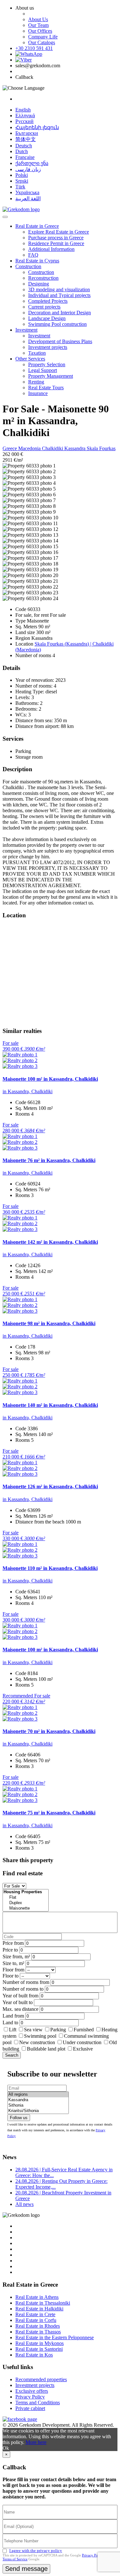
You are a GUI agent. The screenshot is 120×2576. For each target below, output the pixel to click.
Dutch (22, 151)
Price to (10, 1950)
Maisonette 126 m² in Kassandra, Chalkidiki (50, 1486)
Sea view (33, 2030)
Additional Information (51, 249)
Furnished (84, 2030)
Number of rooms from (26, 1982)
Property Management (51, 376)
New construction (37, 2042)
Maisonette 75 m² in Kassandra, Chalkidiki (49, 1813)
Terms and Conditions (38, 2403)
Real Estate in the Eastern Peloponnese (55, 2337)
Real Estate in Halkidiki (39, 2309)
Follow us (19, 2118)
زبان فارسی (28, 169)
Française (25, 157)
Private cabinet (30, 2408)
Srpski (22, 181)
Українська (27, 192)
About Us (38, 19)
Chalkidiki (53, 448)
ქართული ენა (32, 163)
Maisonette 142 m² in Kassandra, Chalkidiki (50, 1242)
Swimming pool (40, 2036)
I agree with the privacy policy (36, 2551)
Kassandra (76, 448)
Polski (22, 175)
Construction (28, 266)
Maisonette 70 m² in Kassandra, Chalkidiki (49, 1731)
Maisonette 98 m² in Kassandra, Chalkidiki (49, 1323)
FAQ (33, 255)
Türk (20, 187)
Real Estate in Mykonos (40, 2343)
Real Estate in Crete (35, 2314)
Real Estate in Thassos (38, 2332)
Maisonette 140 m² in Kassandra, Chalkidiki (50, 1405)
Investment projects (48, 347)
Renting (36, 382)
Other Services (30, 359)
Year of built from (20, 1996)
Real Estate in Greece (37, 226)
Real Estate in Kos (34, 2355)
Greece (10, 448)
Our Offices (40, 31)
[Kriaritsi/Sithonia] (38, 2111)
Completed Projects (48, 301)
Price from (13, 1943)
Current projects (44, 307)
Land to (10, 2023)
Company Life (43, 37)
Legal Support (43, 370)
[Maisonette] (26, 1908)
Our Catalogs (42, 42)
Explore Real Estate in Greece (59, 232)
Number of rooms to (23, 1989)
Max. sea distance (20, 2009)
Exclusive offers (32, 2391)
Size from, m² (16, 1957)
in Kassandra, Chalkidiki (28, 1091)
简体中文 (26, 139)
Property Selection (47, 364)
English (23, 110)
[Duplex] (26, 1903)
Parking (59, 2030)
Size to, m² (13, 1963)
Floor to (11, 1976)
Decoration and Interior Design (60, 313)
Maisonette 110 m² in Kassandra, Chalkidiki (50, 1568)
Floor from (13, 1970)
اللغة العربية (28, 198)
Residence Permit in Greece (56, 243)
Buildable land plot (46, 2049)
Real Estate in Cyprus (37, 261)
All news (24, 2204)
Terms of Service (15, 2559)
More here (36, 2442)
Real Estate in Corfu (36, 2320)
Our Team (38, 25)
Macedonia (30, 448)
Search (12, 2055)
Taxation (37, 353)
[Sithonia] (38, 2105)
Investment (26, 330)
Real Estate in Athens (37, 2297)
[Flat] (26, 1898)
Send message (26, 2569)
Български (27, 133)
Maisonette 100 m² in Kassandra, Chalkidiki (50, 1079)
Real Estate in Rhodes (38, 2326)
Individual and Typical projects (59, 295)
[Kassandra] (38, 2100)
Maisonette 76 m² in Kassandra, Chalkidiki (49, 1160)
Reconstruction (43, 278)
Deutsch (24, 146)
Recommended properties (41, 2379)
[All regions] (38, 2095)
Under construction (82, 2042)
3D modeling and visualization (59, 289)
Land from (13, 2016)
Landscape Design (47, 318)
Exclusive (83, 2049)
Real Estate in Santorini (39, 2349)
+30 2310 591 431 (34, 48)
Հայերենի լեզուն (37, 127)
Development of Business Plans (60, 341)
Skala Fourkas (101, 448)
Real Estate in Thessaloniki (43, 2303)
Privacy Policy (30, 2397)
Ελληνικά (25, 116)
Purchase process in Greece (56, 238)
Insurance (38, 393)
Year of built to (18, 2002)
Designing (39, 284)
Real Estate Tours (46, 388)
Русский (24, 121)
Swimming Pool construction (57, 324)
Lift (13, 2030)
